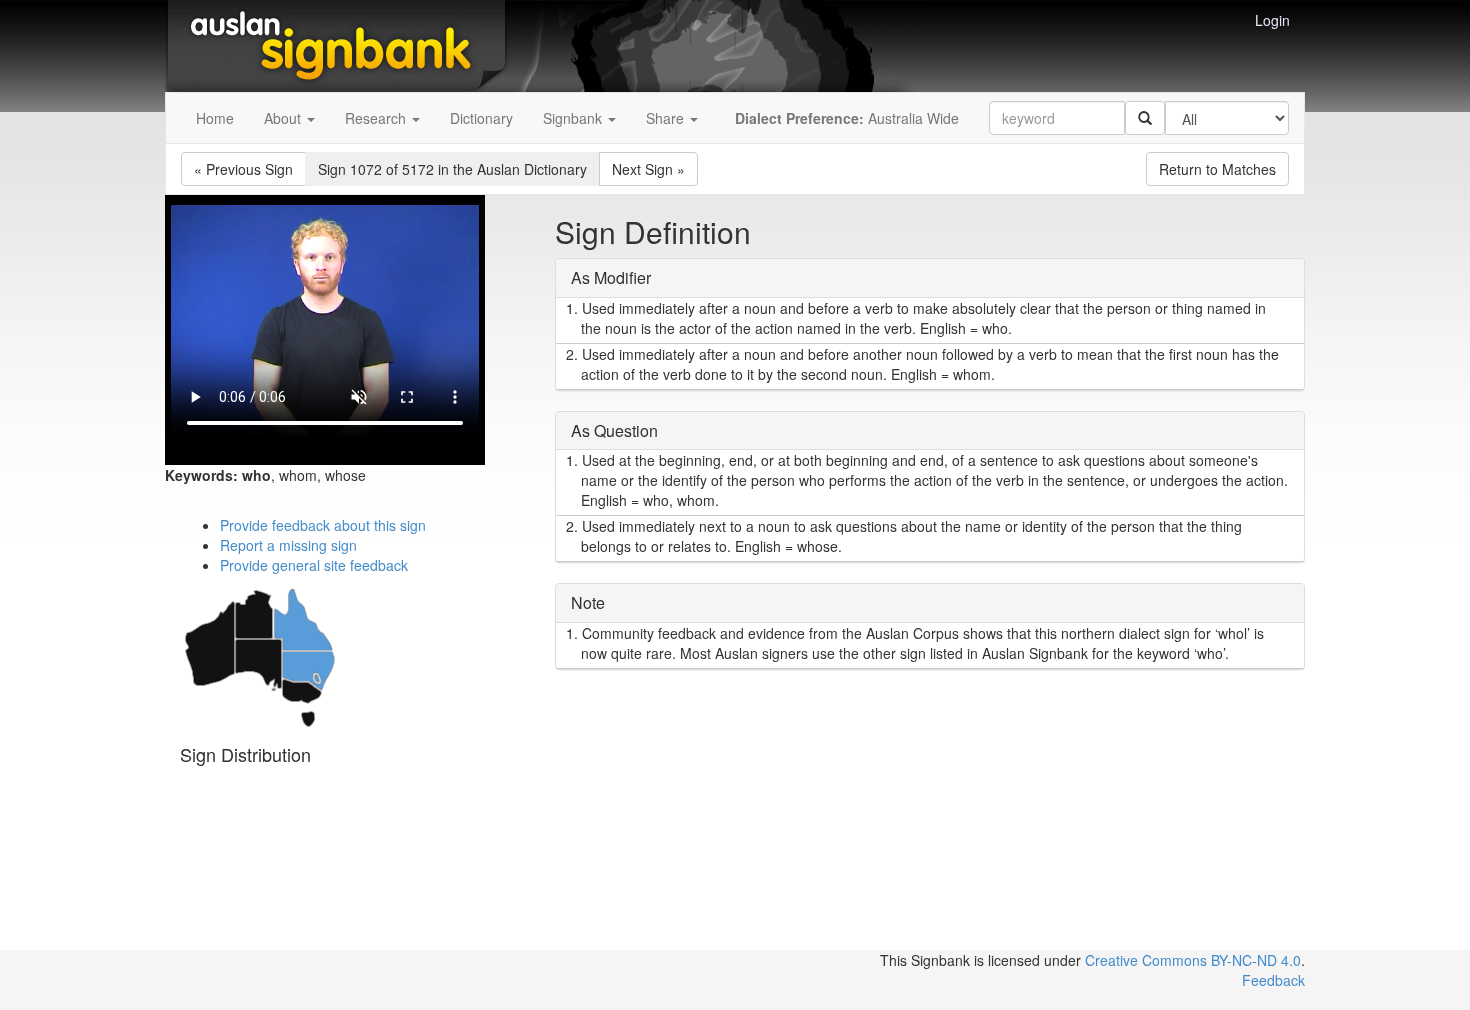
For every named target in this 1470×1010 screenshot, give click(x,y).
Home (215, 118)
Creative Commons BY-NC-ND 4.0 (1193, 960)
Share (667, 118)
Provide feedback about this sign (323, 525)
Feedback (1273, 980)
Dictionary (481, 118)
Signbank (574, 118)
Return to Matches (1217, 169)
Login (1272, 20)
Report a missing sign (288, 545)
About (284, 118)
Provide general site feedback (314, 565)
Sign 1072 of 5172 (452, 169)
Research (377, 118)
